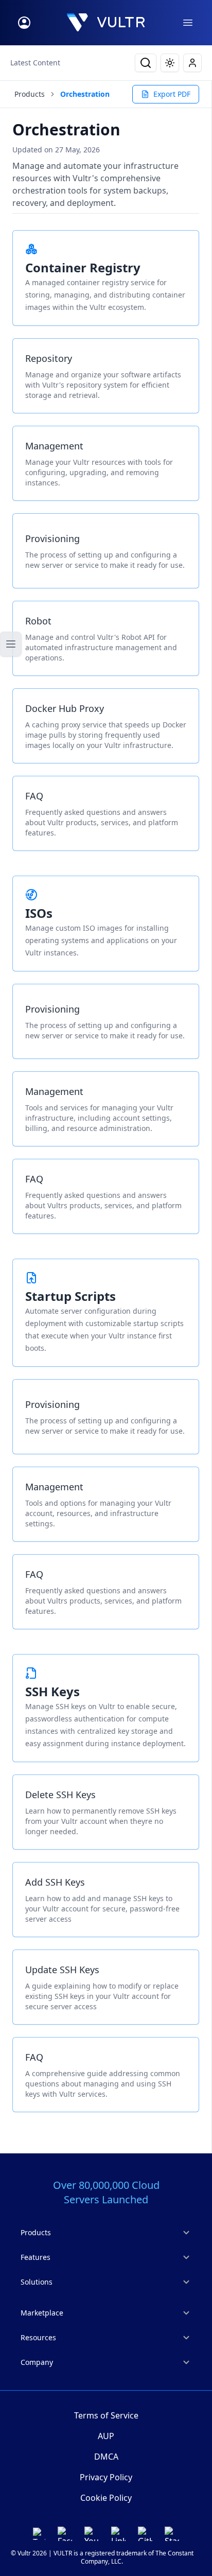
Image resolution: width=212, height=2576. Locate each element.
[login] (24, 23)
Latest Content (35, 63)
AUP (106, 2436)
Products (30, 94)
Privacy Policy (106, 2477)
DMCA (106, 2457)
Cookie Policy (106, 2498)
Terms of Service (106, 2415)
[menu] (188, 23)
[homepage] (106, 23)
